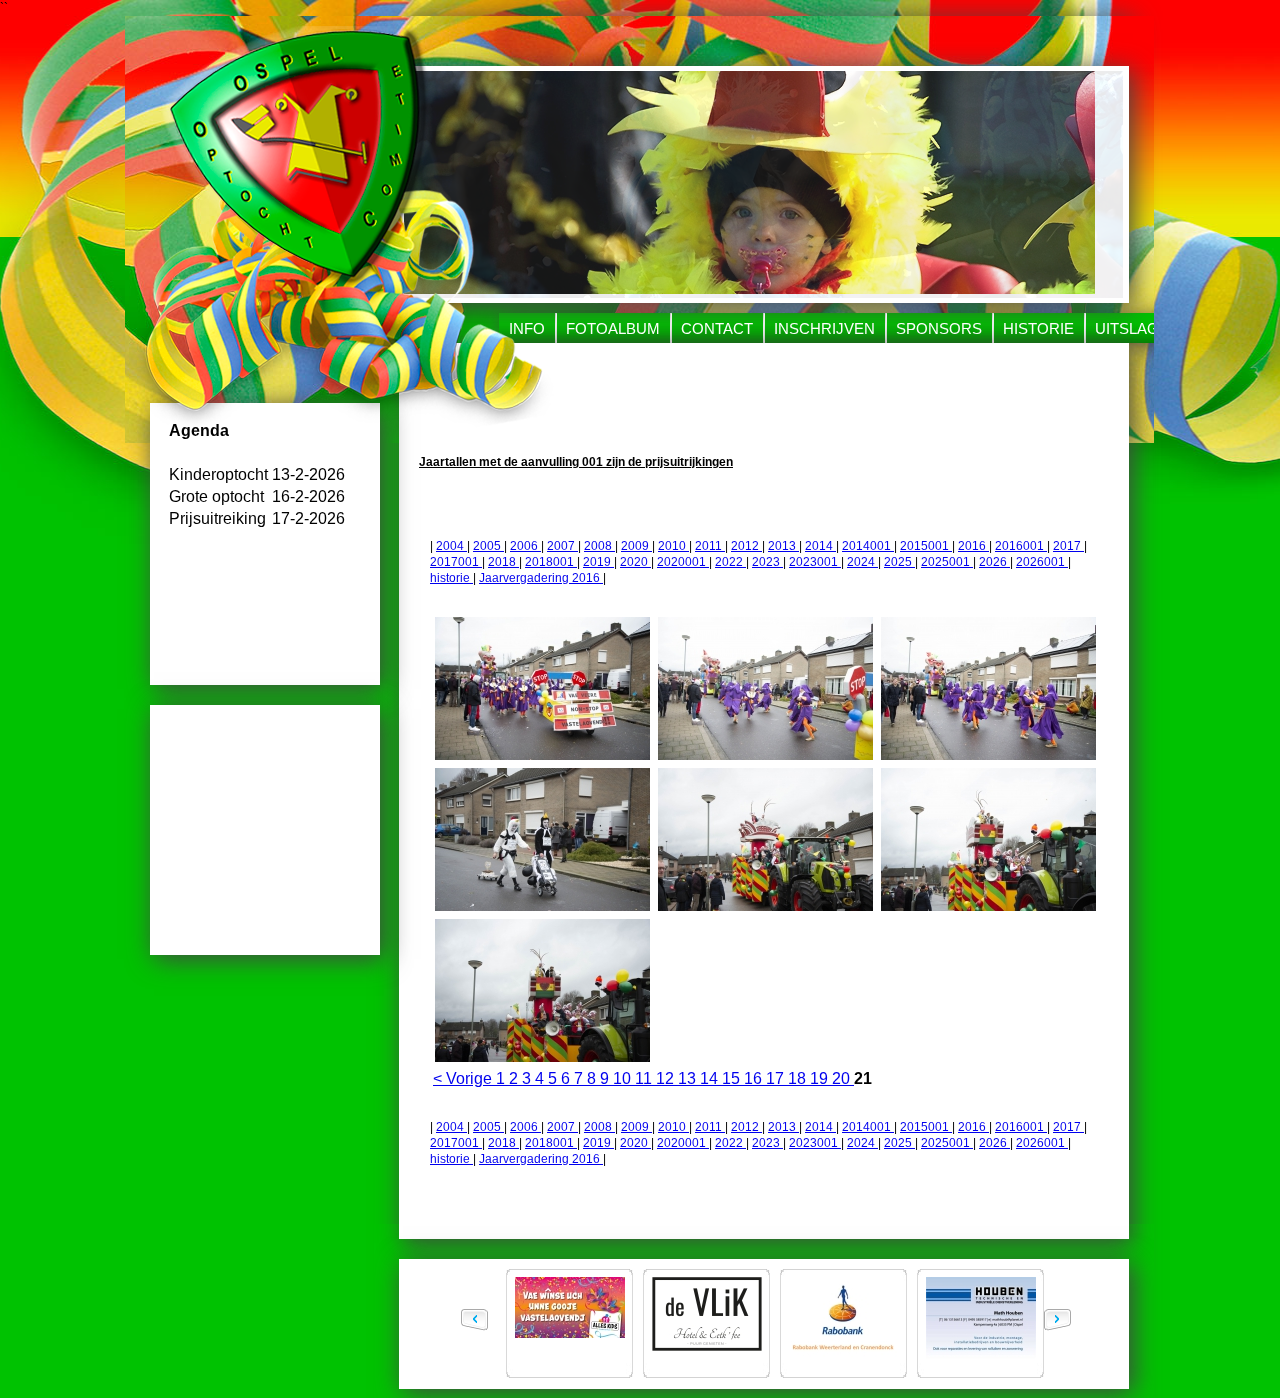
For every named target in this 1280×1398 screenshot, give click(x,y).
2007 (562, 546)
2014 (820, 546)
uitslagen (1137, 328)
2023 (767, 562)
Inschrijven (824, 328)
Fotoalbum (613, 328)
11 (645, 1078)
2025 (899, 562)
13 (689, 1078)
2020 (635, 562)
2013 (783, 546)
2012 (746, 546)
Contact (717, 328)
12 (667, 1078)
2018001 (551, 562)
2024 (862, 562)
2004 (451, 546)
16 (755, 1078)
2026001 (1042, 562)
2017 (1068, 546)
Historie (1038, 328)
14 (711, 1078)
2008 (599, 546)
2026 (994, 562)
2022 (730, 562)
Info (527, 328)
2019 (598, 562)
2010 (673, 546)
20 (843, 1078)
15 (733, 1078)
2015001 (926, 546)
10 (624, 1078)
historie (451, 578)
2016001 (1021, 546)
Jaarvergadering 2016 (541, 578)
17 (777, 1078)
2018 (503, 562)
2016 (973, 546)
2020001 (683, 562)
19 (821, 1078)
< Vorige (464, 1078)
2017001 (456, 562)
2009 (636, 546)
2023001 (815, 562)
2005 (488, 546)
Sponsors (939, 328)
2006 (525, 546)
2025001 (947, 562)
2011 (710, 546)
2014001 (868, 546)
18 (799, 1078)
